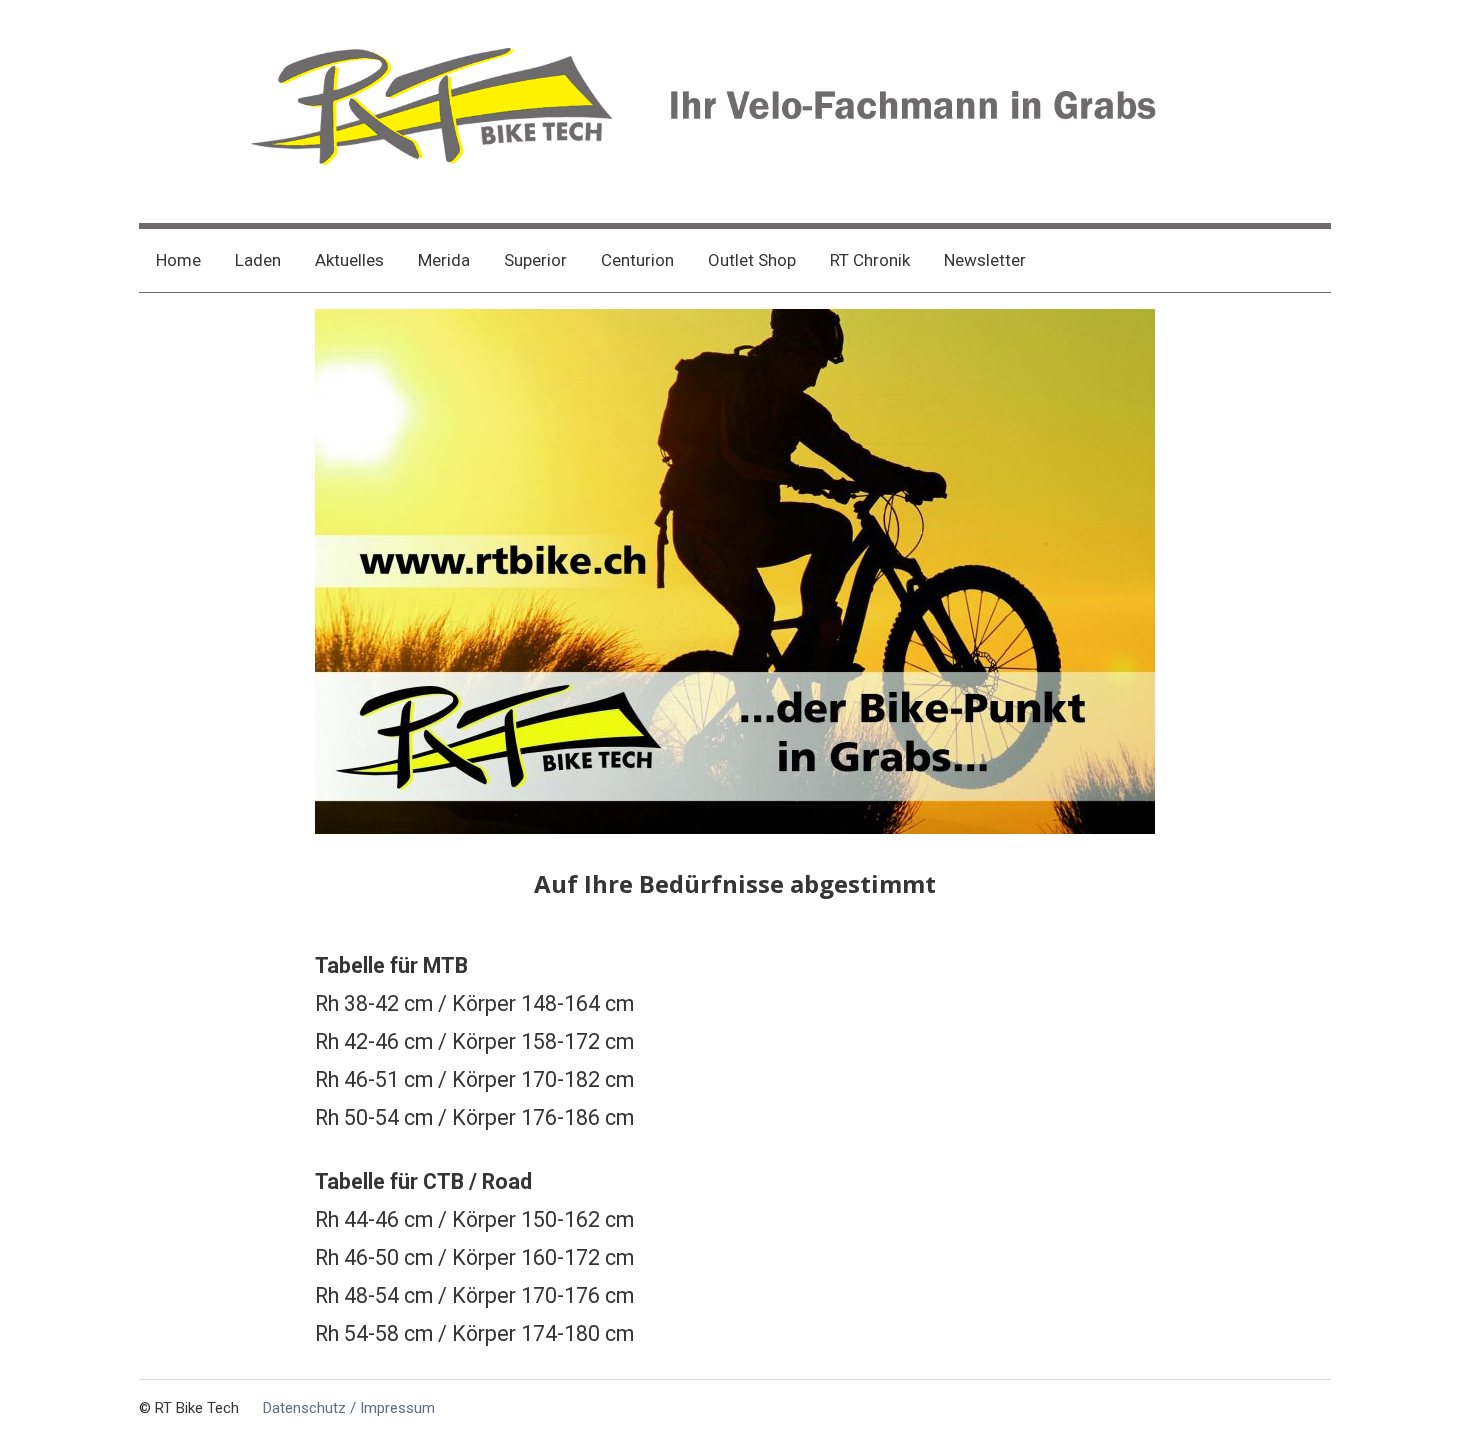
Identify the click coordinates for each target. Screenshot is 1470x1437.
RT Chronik (870, 260)
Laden (258, 260)
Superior (535, 260)
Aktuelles (349, 260)
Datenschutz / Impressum (349, 1408)
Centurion (637, 260)
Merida (444, 260)
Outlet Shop (752, 260)
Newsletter (985, 260)
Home (178, 260)
